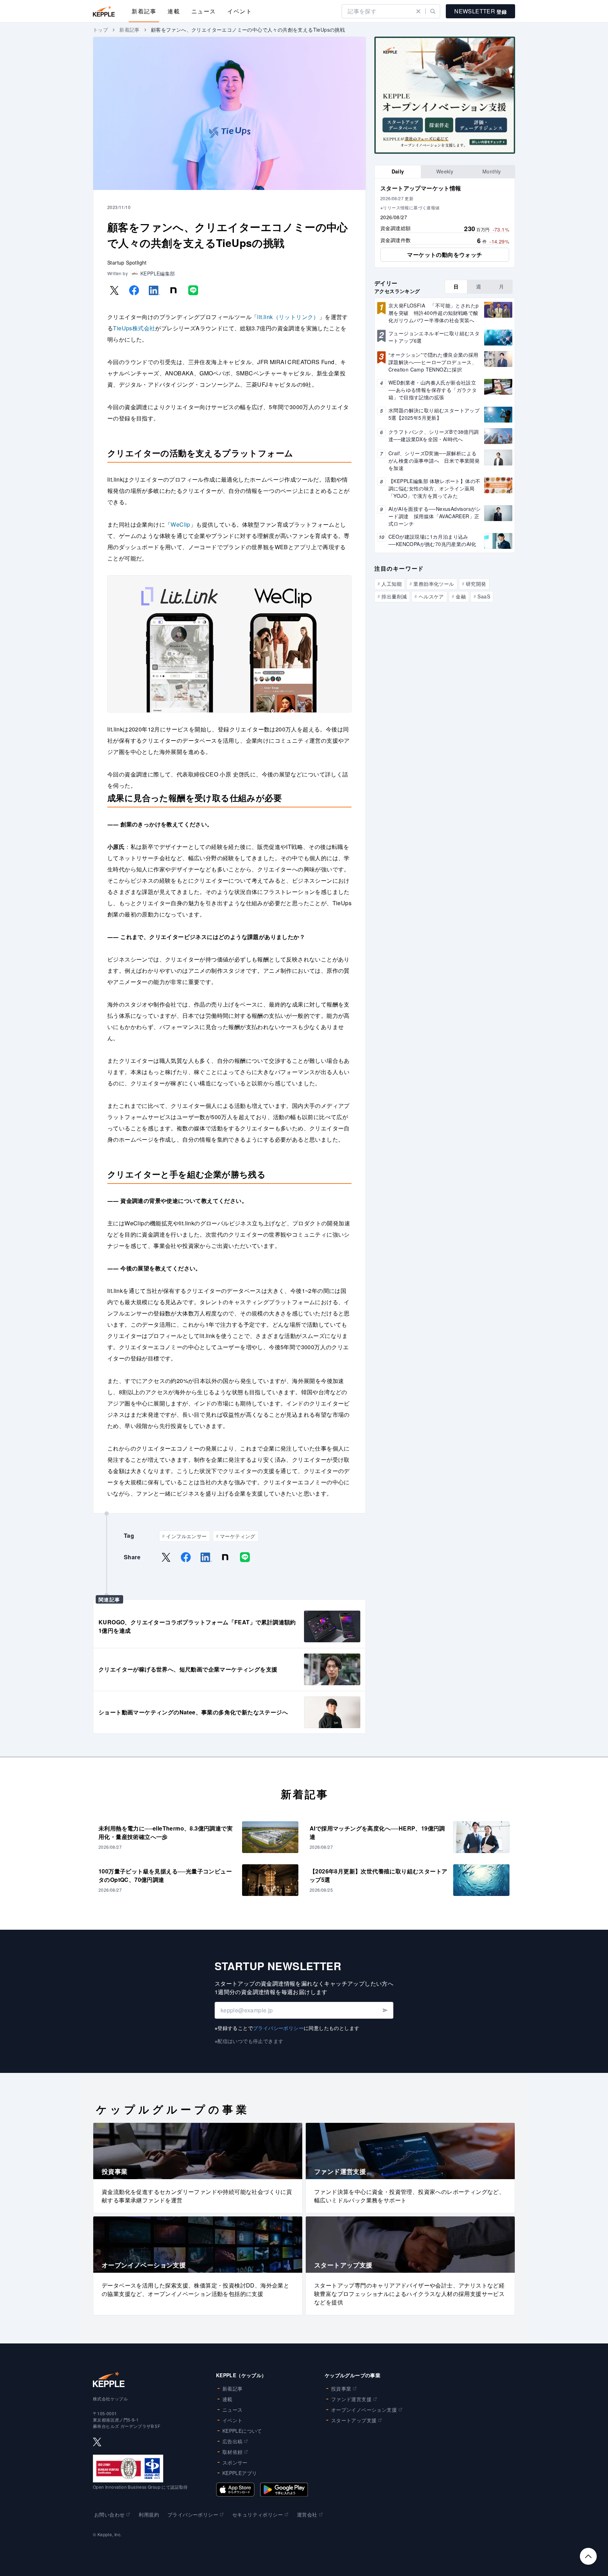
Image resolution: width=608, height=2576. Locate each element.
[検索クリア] (418, 11)
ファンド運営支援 (351, 2399)
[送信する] (385, 2010)
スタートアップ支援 (354, 2420)
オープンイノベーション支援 (364, 2410)
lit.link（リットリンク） (288, 317)
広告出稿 (233, 2441)
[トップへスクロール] (588, 2556)
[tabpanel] (445, 223)
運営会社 (307, 2514)
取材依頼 (233, 2452)
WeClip (180, 524)
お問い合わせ (109, 2514)
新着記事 (144, 11)
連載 (174, 11)
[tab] (398, 172)
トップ (100, 30)
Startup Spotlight (127, 262)
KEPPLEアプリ (240, 2473)
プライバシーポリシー (278, 2028)
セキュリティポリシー (258, 2514)
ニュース (204, 11)
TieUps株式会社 (134, 328)
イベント (240, 11)
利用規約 (149, 2514)
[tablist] (445, 172)
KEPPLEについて (242, 2431)
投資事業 (341, 2388)
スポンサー (235, 2462)
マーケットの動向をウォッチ (445, 255)
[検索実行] (433, 11)
